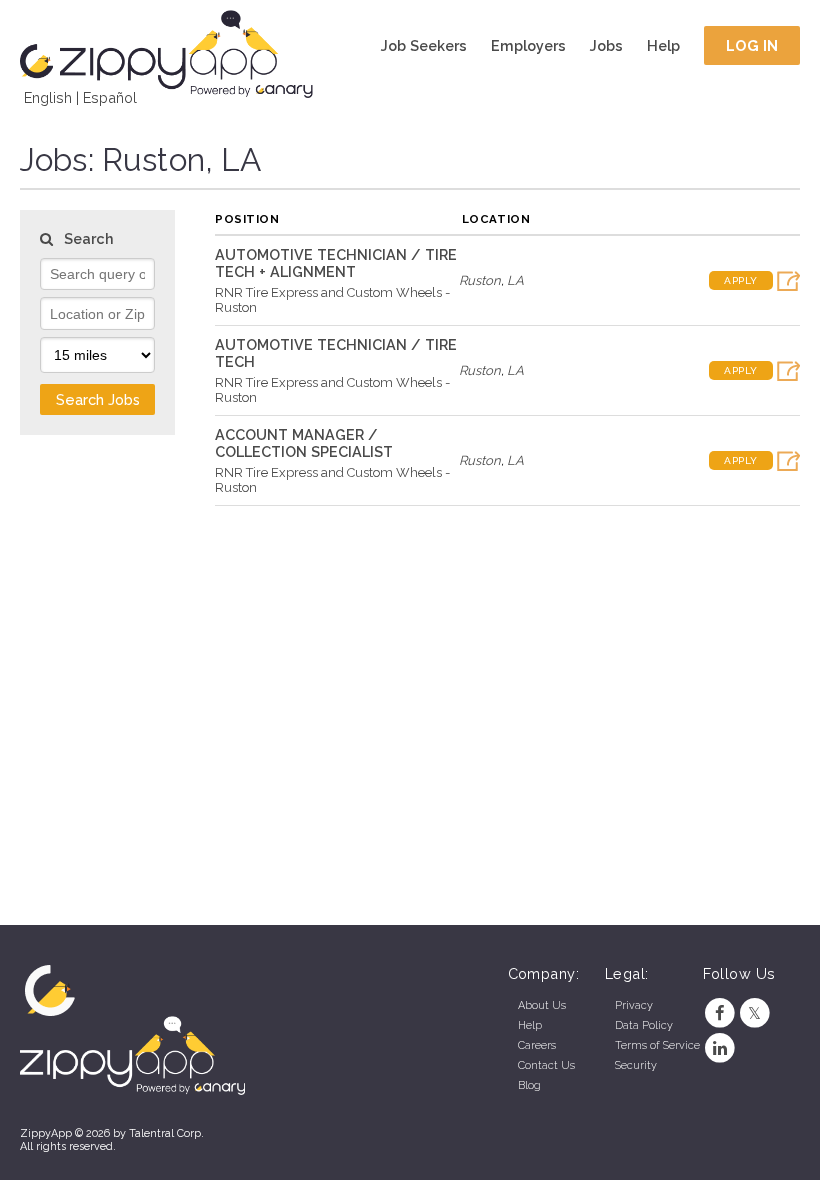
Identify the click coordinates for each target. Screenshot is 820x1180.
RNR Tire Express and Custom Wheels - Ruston (332, 300)
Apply (741, 280)
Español (110, 97)
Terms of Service (657, 1045)
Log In (752, 45)
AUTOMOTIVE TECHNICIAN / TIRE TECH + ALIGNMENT (336, 263)
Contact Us (546, 1065)
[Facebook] (720, 1013)
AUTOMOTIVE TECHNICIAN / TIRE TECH (336, 353)
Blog (529, 1085)
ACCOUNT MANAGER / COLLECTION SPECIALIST (304, 443)
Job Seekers (424, 45)
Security (636, 1065)
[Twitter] (754, 1013)
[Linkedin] (720, 1048)
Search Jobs (98, 399)
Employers (528, 45)
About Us (542, 1005)
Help (663, 45)
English (48, 97)
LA (515, 280)
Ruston (480, 280)
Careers (537, 1045)
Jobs (606, 45)
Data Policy (644, 1025)
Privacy (634, 1005)
